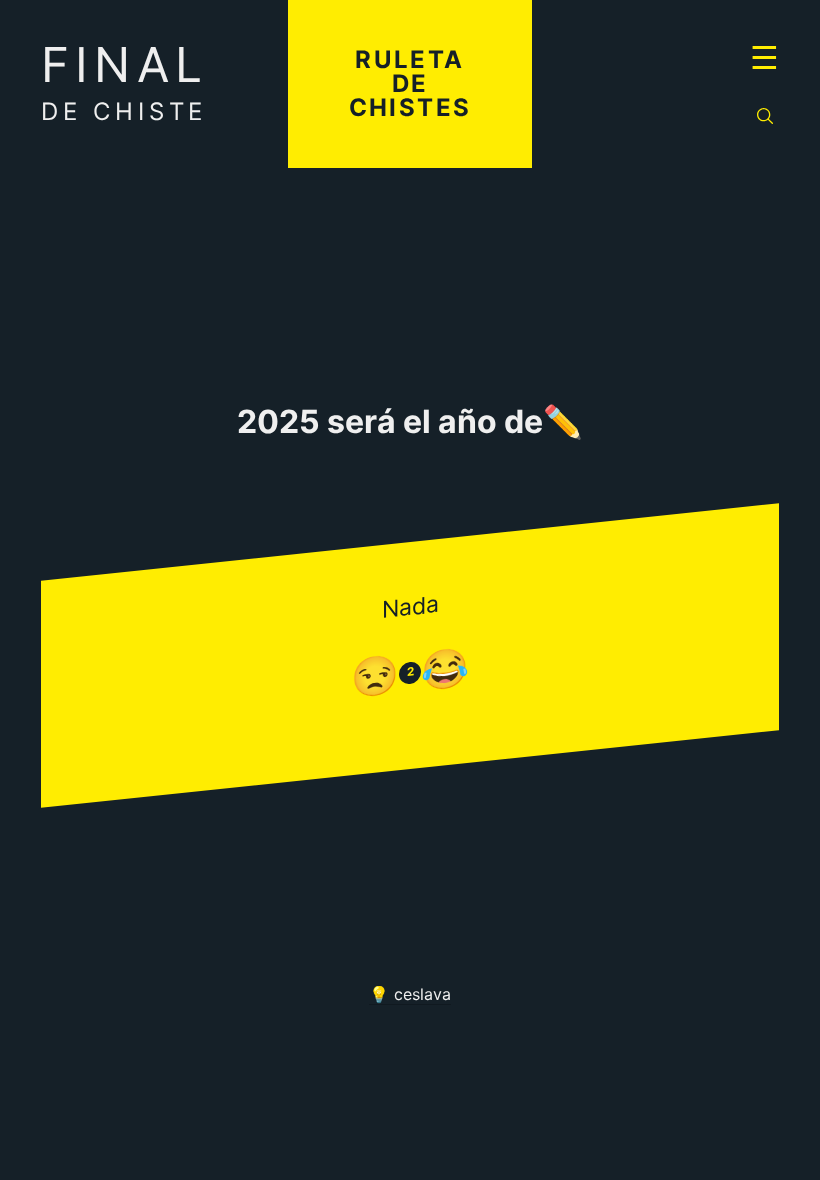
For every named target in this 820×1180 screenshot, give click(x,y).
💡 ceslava (410, 994)
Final (124, 80)
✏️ (563, 422)
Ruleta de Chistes (410, 83)
